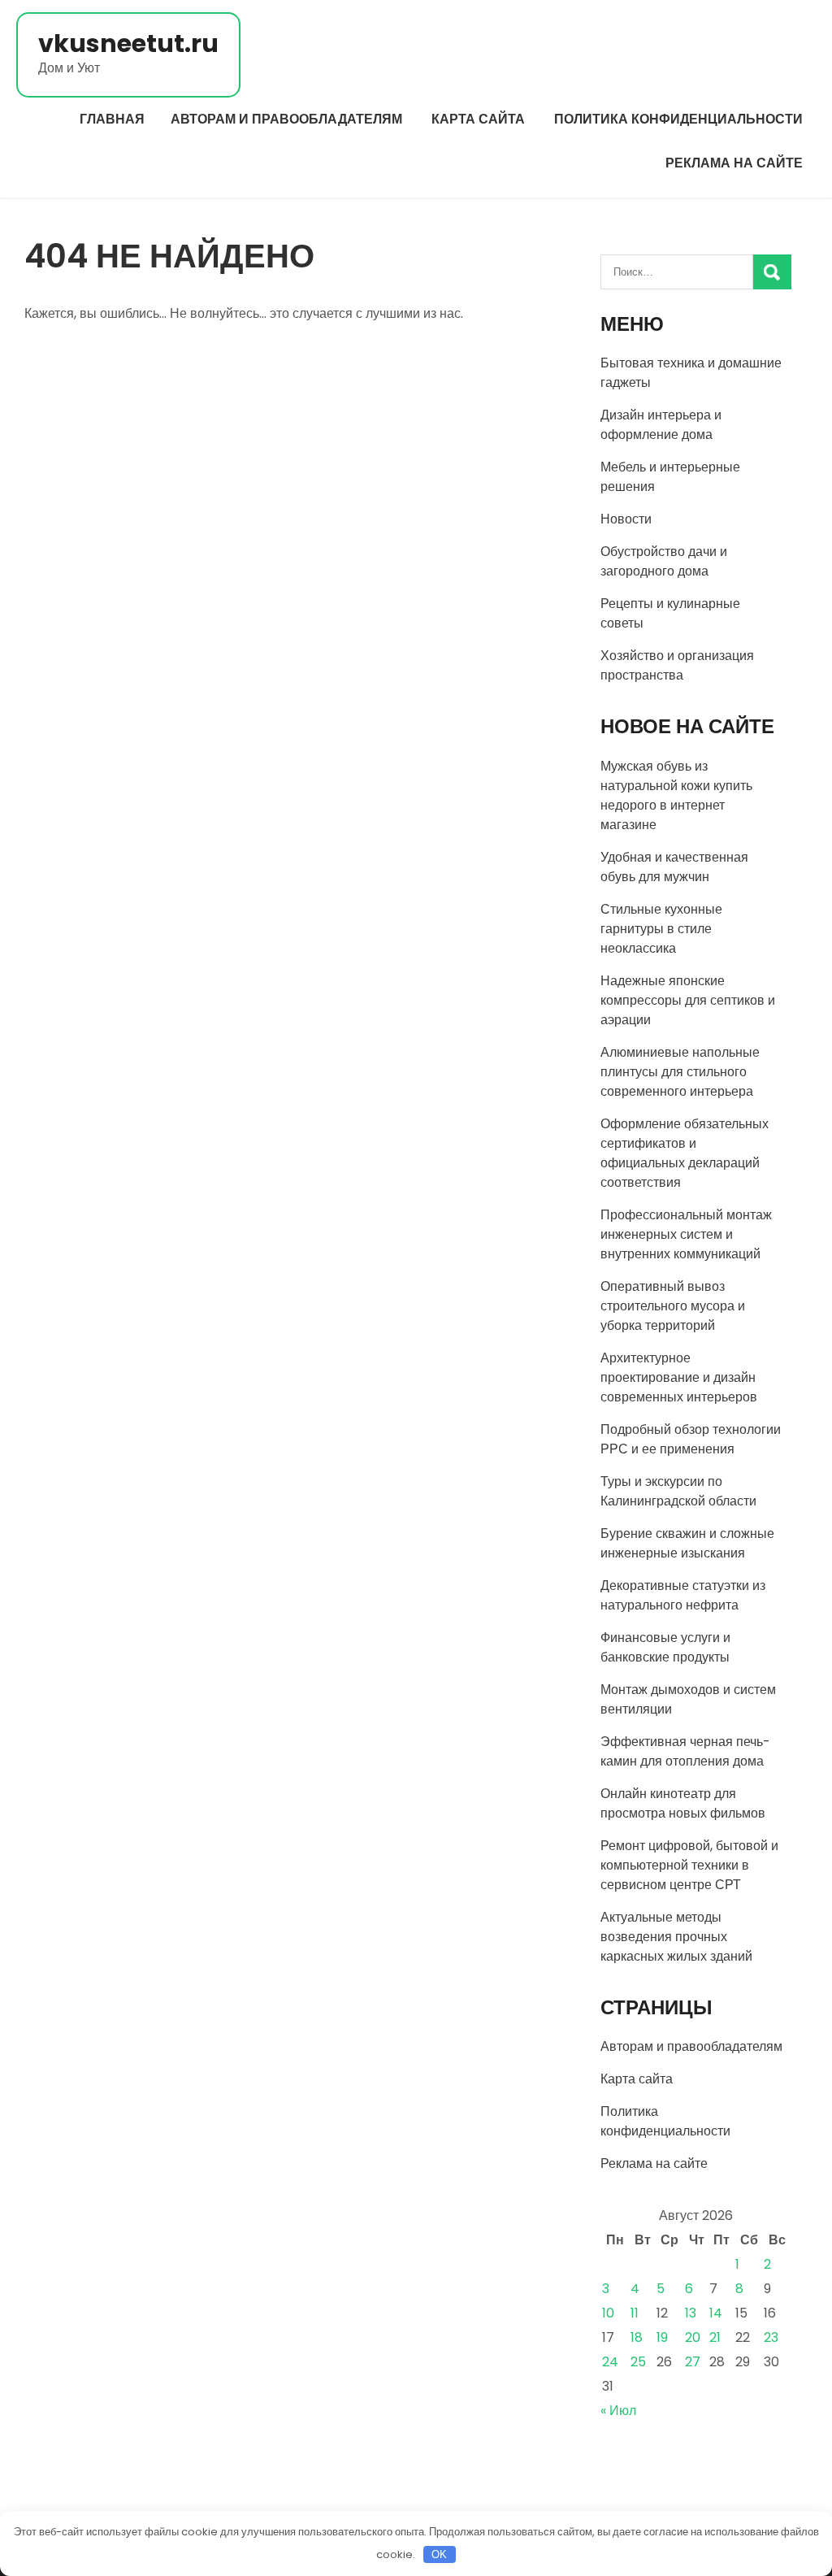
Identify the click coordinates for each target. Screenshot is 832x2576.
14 (716, 2313)
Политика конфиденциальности (678, 119)
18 (637, 2337)
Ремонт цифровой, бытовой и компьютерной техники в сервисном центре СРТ (691, 1865)
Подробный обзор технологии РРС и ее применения (691, 1439)
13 (691, 2313)
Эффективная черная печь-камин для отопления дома (685, 1751)
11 (635, 2313)
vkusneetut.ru (128, 43)
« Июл (618, 2411)
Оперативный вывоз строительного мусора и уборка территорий (673, 1306)
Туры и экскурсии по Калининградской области (678, 1491)
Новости (626, 519)
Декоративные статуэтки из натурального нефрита (683, 1595)
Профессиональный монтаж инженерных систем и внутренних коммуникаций (686, 1234)
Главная (112, 119)
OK (439, 2554)
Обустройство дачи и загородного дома (664, 561)
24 (610, 2362)
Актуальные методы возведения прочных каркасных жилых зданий (676, 1937)
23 (771, 2337)
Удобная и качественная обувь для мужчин (674, 867)
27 (693, 2362)
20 (693, 2337)
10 (608, 2313)
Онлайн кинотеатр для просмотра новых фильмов (683, 1803)
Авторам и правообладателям (286, 119)
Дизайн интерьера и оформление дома (661, 425)
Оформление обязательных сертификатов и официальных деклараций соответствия (685, 1153)
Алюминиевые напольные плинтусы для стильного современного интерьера (680, 1072)
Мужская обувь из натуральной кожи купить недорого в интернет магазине (676, 795)
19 (662, 2337)
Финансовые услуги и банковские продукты (665, 1647)
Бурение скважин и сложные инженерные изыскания (687, 1543)
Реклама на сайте (734, 163)
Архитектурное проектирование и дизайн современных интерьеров (679, 1377)
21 (715, 2337)
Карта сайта (478, 119)
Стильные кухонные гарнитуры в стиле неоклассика (661, 929)
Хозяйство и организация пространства (677, 665)
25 (638, 2362)
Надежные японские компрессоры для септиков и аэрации (688, 1000)
